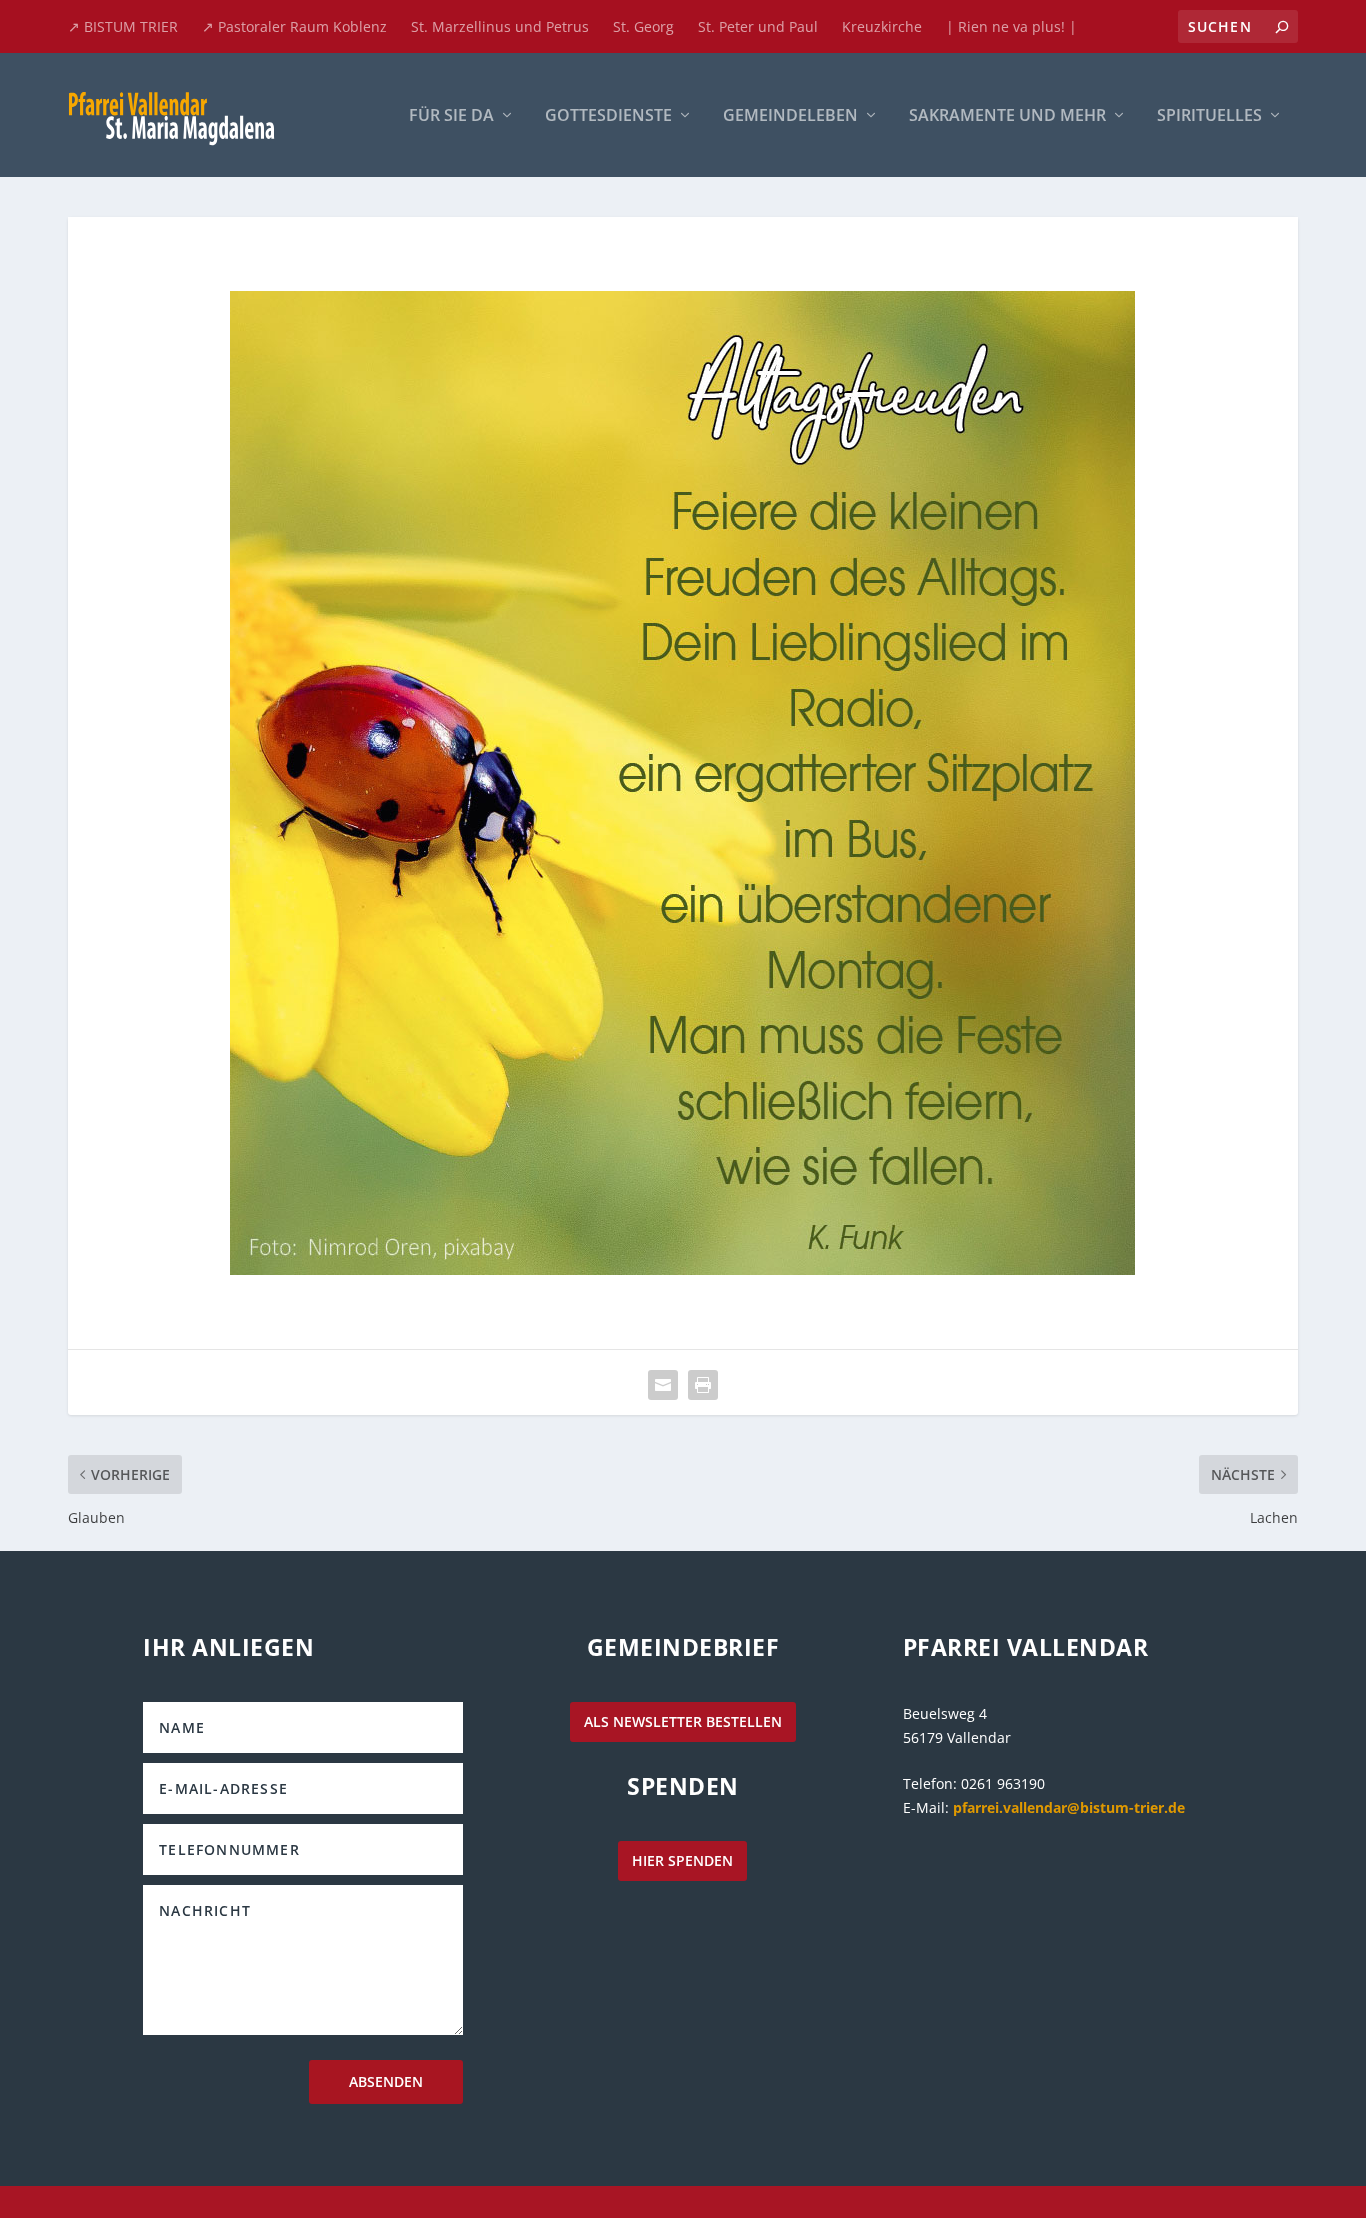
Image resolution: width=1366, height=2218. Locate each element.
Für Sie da (451, 116)
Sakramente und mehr (1007, 116)
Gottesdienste (608, 116)
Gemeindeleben (790, 116)
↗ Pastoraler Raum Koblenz (294, 26)
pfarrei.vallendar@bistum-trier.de (1069, 1807)
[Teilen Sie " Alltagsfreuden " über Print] (703, 1385)
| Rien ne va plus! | (1011, 26)
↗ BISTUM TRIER (123, 26)
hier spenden (682, 1860)
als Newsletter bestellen (683, 1721)
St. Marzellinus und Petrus (500, 26)
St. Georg (643, 26)
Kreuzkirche (882, 26)
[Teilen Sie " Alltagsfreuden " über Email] (663, 1385)
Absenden (386, 2081)
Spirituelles (1209, 116)
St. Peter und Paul (758, 26)
